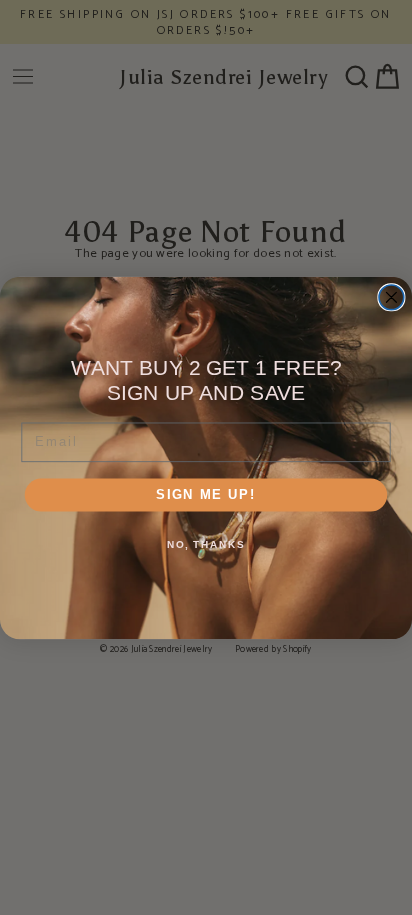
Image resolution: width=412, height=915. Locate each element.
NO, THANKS (206, 544)
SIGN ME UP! (206, 494)
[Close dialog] (391, 296)
